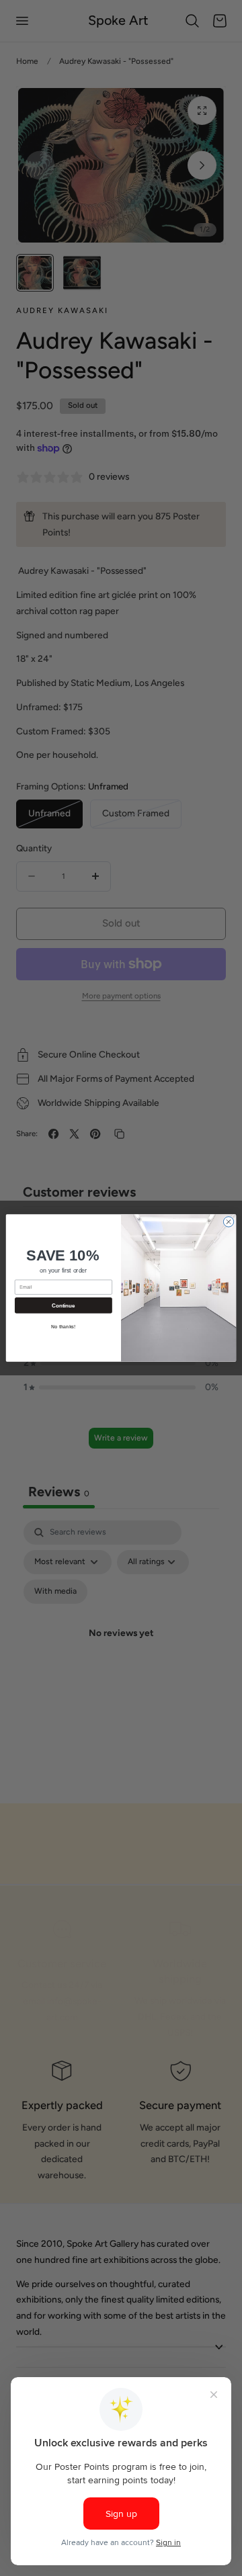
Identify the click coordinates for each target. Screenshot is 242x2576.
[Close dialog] (228, 1222)
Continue (63, 1306)
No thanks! (63, 1327)
